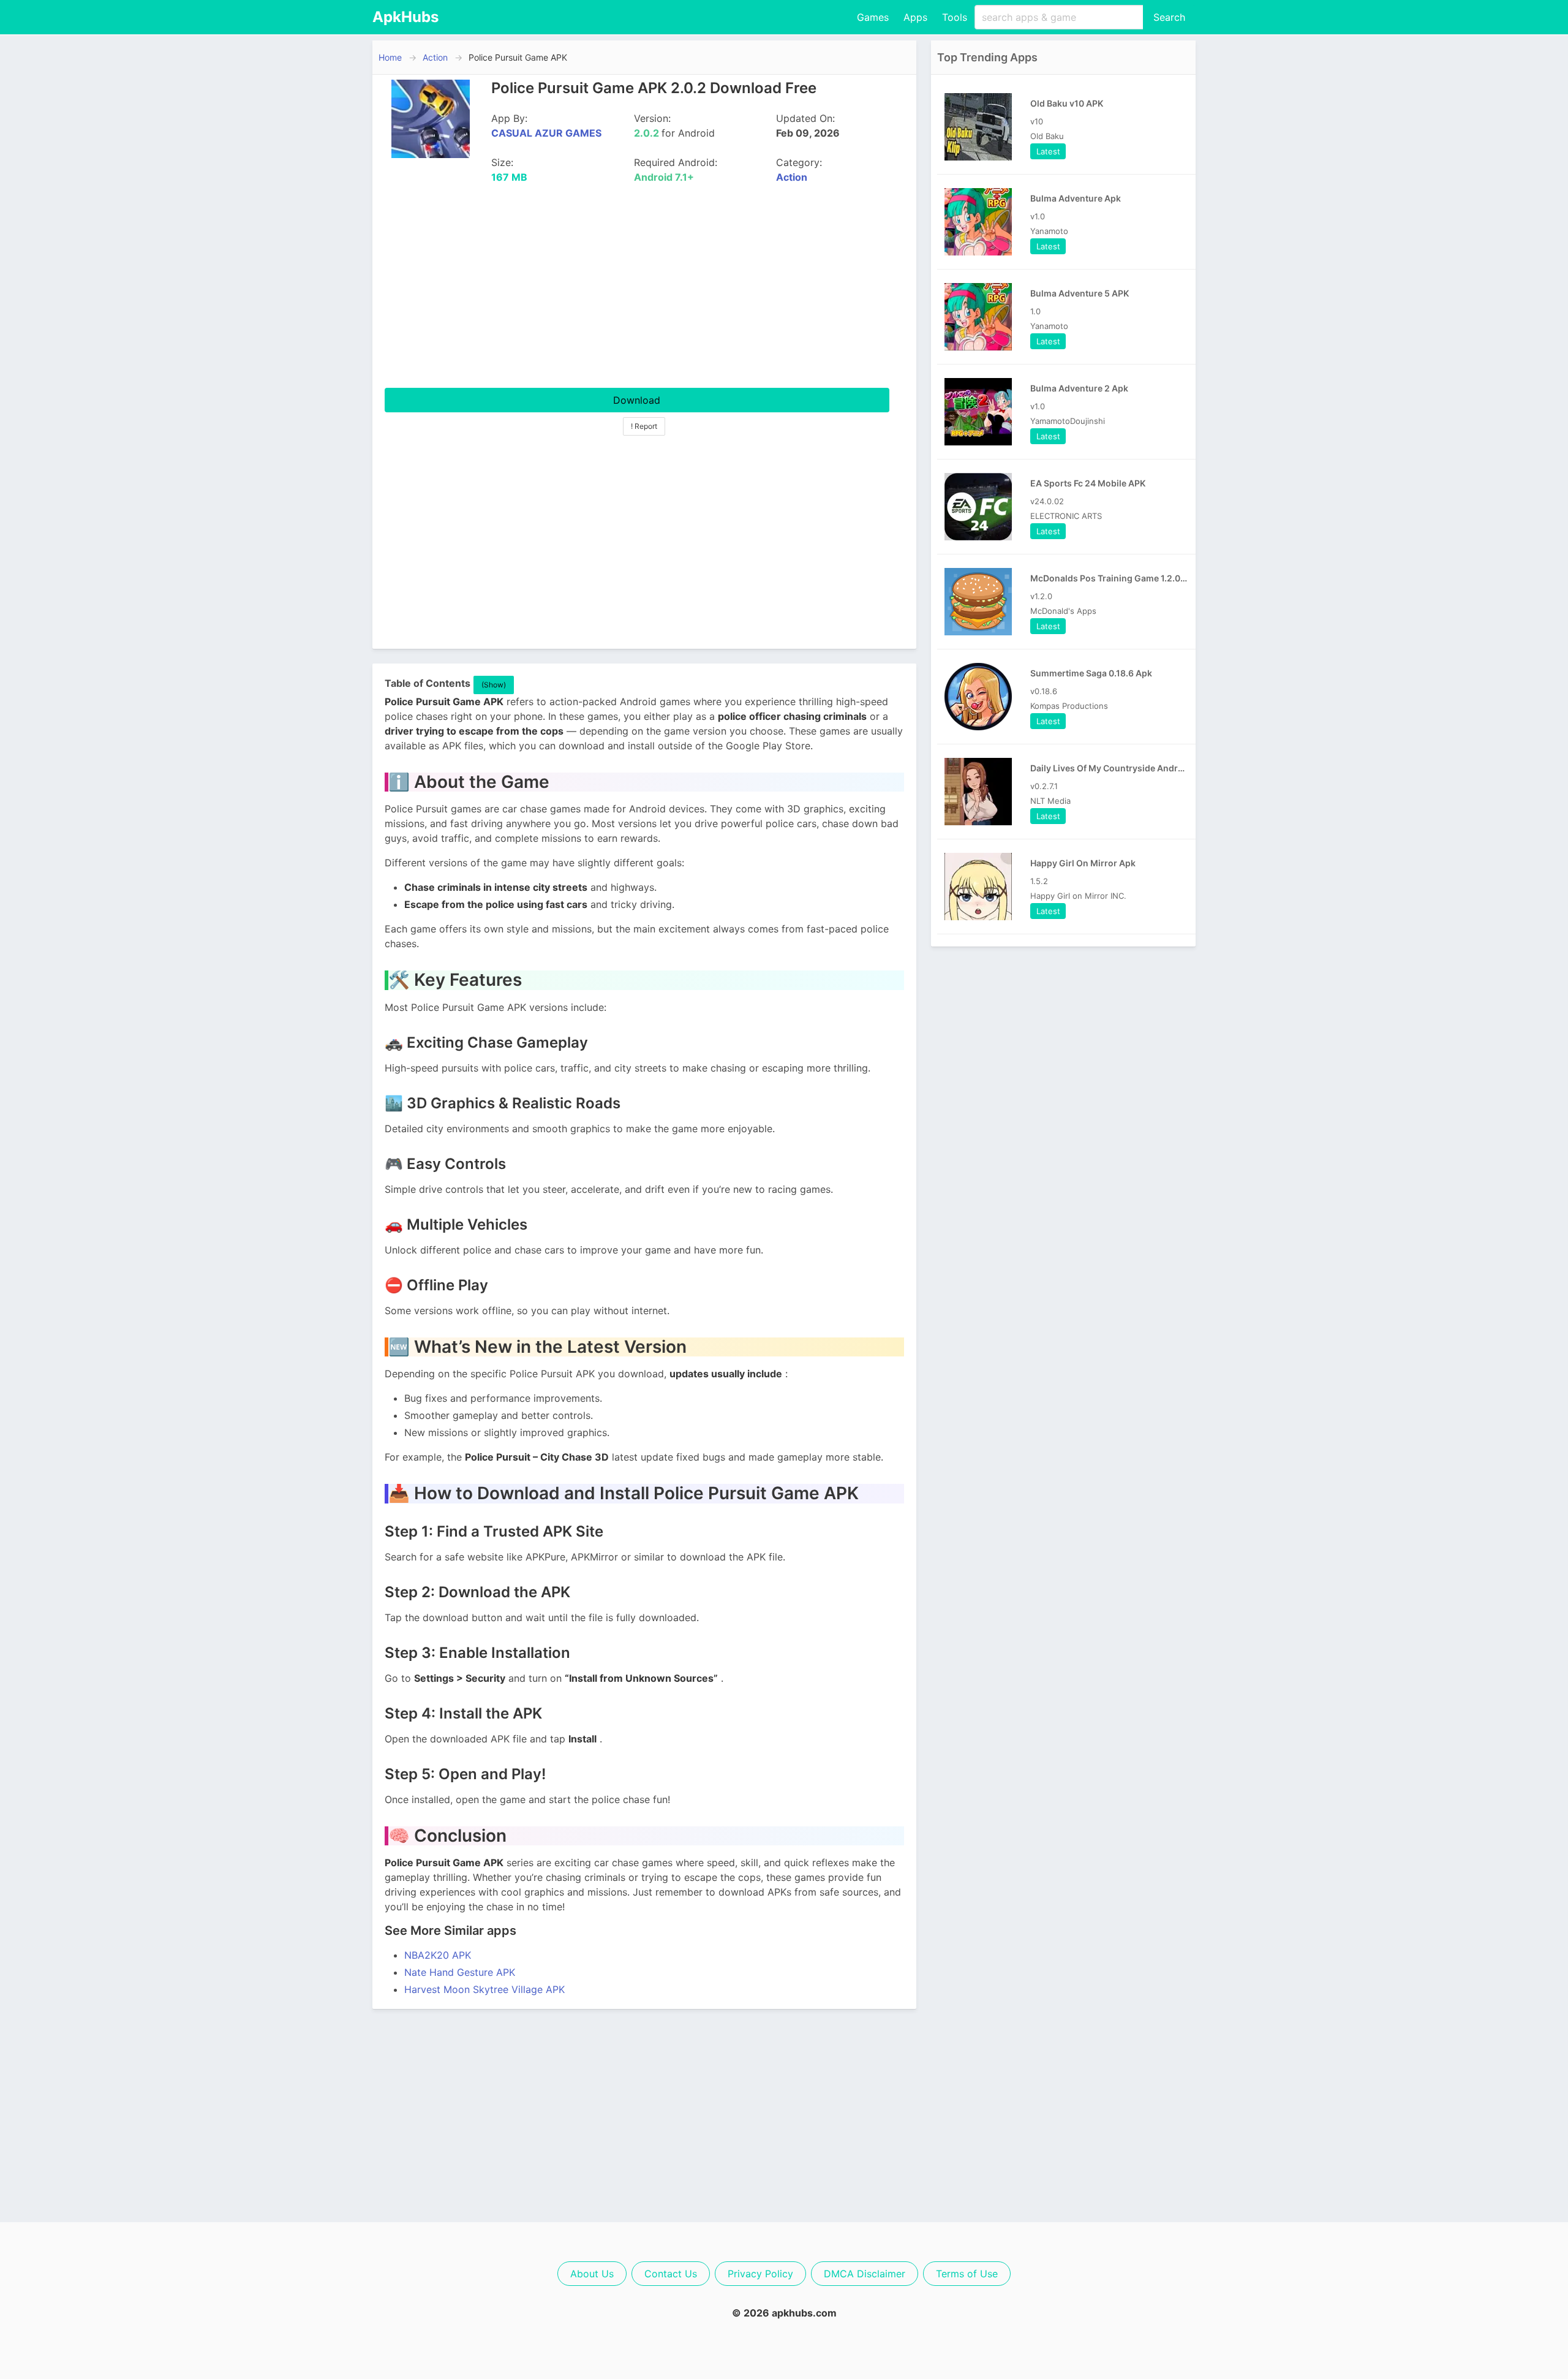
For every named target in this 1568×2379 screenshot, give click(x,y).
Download (637, 400)
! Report (644, 426)
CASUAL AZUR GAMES (546, 133)
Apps (915, 17)
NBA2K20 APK (438, 1955)
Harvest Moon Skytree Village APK (484, 1989)
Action (435, 57)
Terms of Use (967, 2274)
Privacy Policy (760, 2274)
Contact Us (671, 2274)
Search (1169, 17)
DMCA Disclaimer (865, 2274)
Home (390, 57)
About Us (592, 2274)
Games (873, 17)
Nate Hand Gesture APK (460, 1972)
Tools (955, 17)
